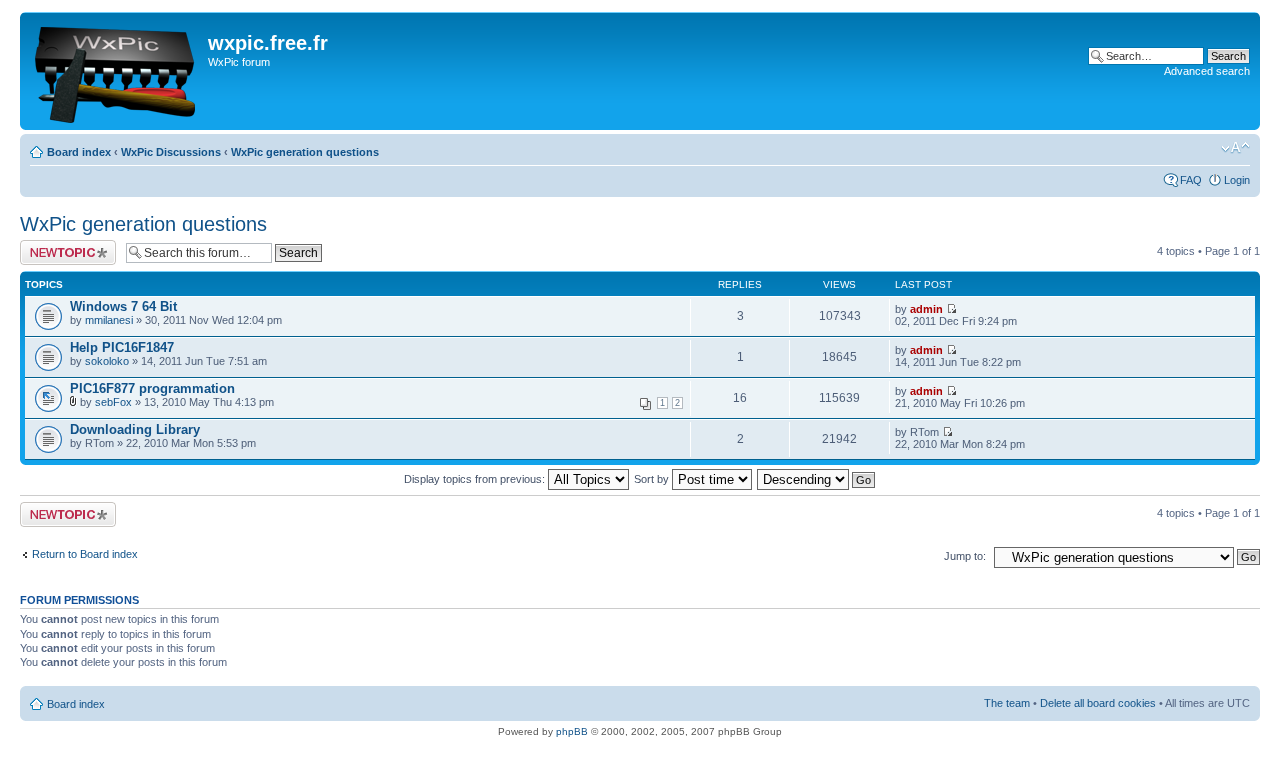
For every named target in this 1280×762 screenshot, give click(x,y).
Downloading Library (135, 429)
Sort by (653, 479)
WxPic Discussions (171, 152)
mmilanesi (109, 320)
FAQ (1191, 180)
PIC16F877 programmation (152, 388)
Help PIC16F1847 (122, 347)
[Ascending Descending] (817, 479)
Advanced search (1207, 71)
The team (1007, 703)
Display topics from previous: (476, 479)
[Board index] (116, 71)
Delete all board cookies (1098, 703)
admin (926, 309)
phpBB (572, 731)
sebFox (113, 402)
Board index (79, 152)
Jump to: (965, 556)
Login (1237, 180)
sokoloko (107, 361)
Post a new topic (60, 246)
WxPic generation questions (305, 152)
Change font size (1235, 148)
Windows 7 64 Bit (123, 306)
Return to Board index (85, 554)
